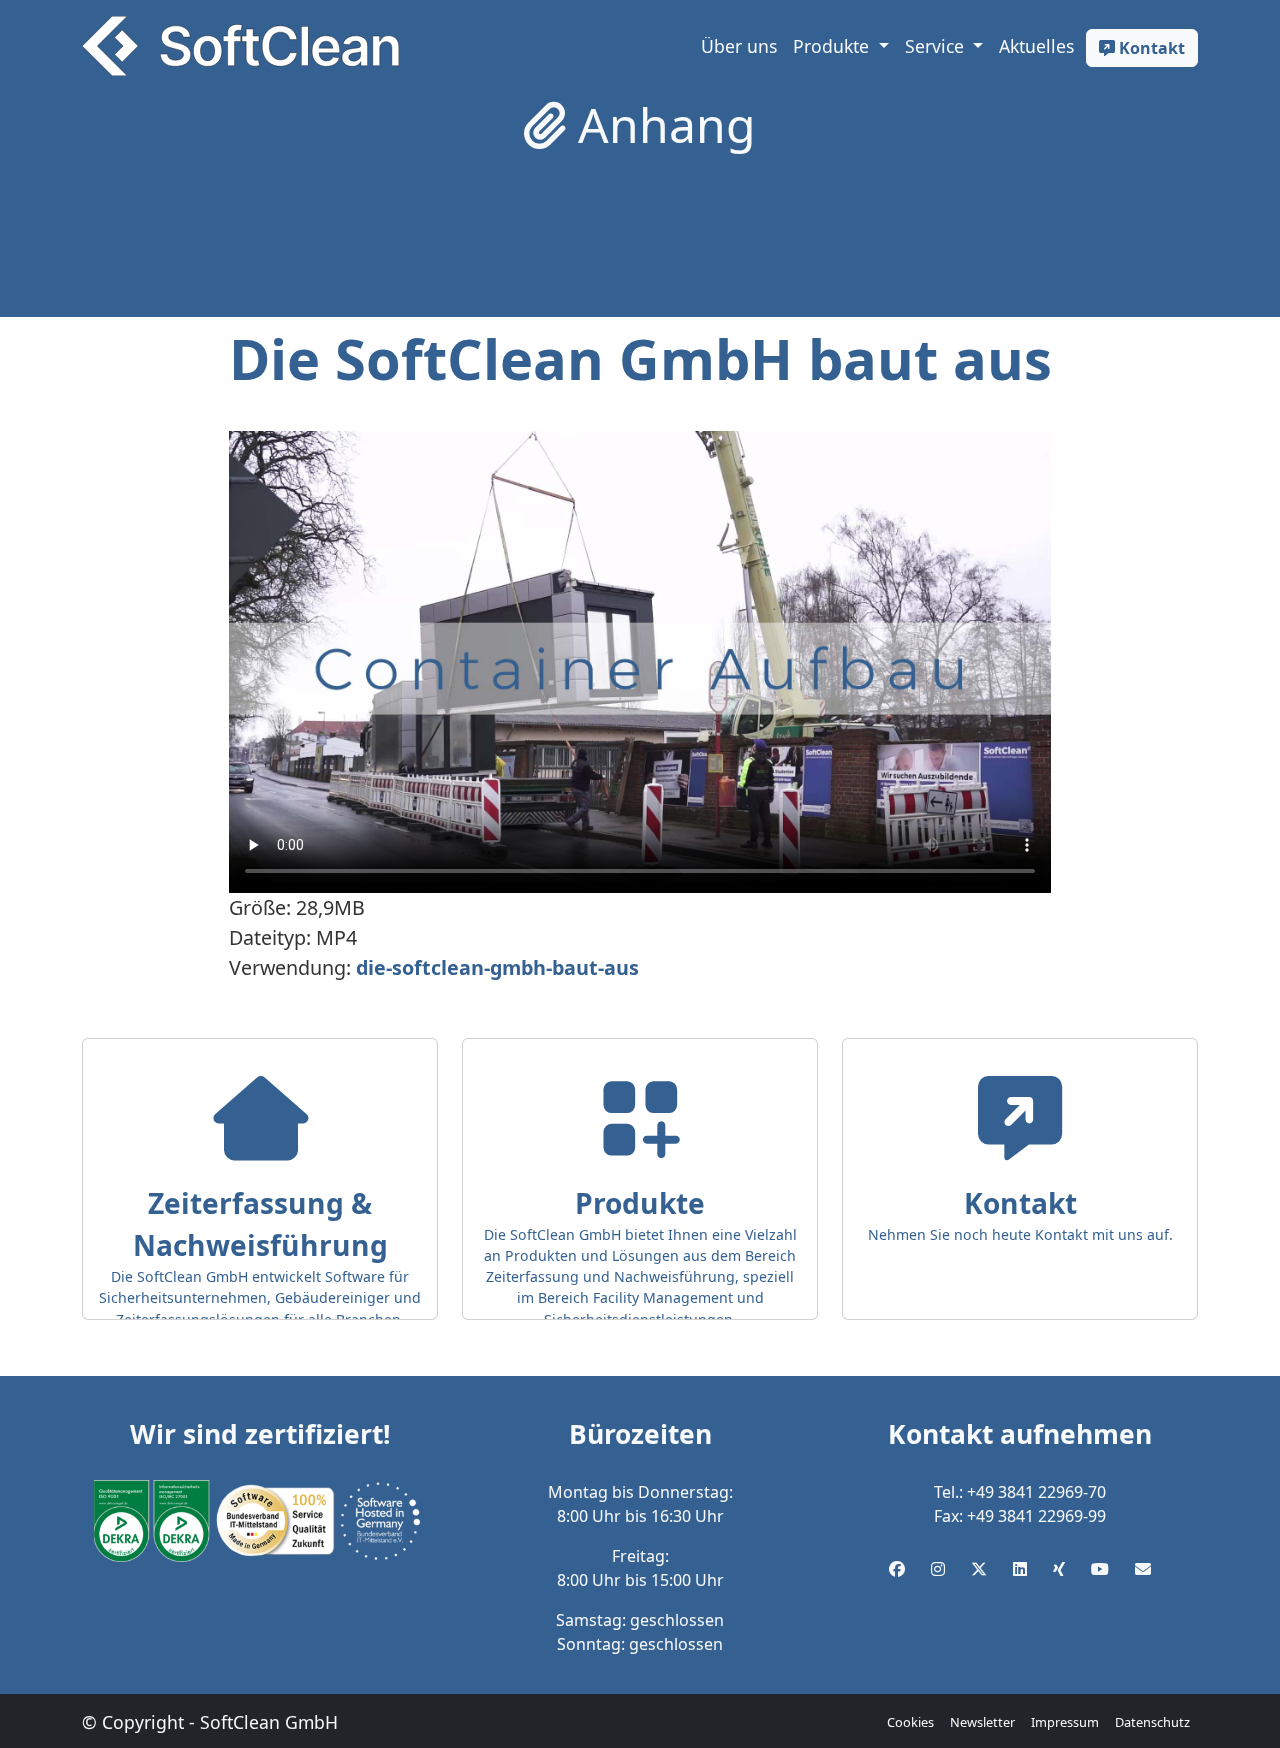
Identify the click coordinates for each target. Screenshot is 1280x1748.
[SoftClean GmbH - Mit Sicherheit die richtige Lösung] (240, 46)
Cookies (910, 1722)
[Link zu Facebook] (897, 1569)
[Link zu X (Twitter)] (979, 1569)
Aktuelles (1036, 46)
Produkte (833, 46)
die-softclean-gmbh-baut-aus (497, 967)
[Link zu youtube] (1100, 1569)
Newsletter (982, 1722)
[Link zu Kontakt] (1143, 1569)
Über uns (739, 46)
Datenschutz (1152, 1722)
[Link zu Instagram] (938, 1569)
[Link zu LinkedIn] (1020, 1569)
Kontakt (1150, 48)
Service (937, 46)
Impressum (1065, 1722)
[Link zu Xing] (1059, 1569)
